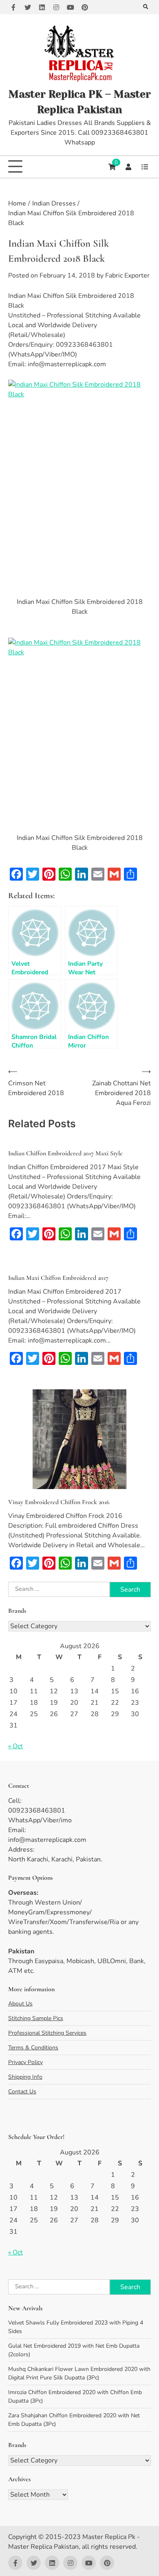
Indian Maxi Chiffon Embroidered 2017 (58, 1278)
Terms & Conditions (33, 2048)
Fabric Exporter (127, 276)
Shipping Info (25, 2077)
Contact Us (22, 2092)
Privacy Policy (25, 2062)
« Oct (15, 1746)
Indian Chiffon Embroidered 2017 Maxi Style (65, 1153)
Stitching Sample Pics (36, 2018)
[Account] (128, 167)
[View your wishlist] (145, 167)
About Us (20, 2004)
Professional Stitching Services (47, 2033)
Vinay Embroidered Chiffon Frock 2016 (59, 1502)
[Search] (146, 7)
